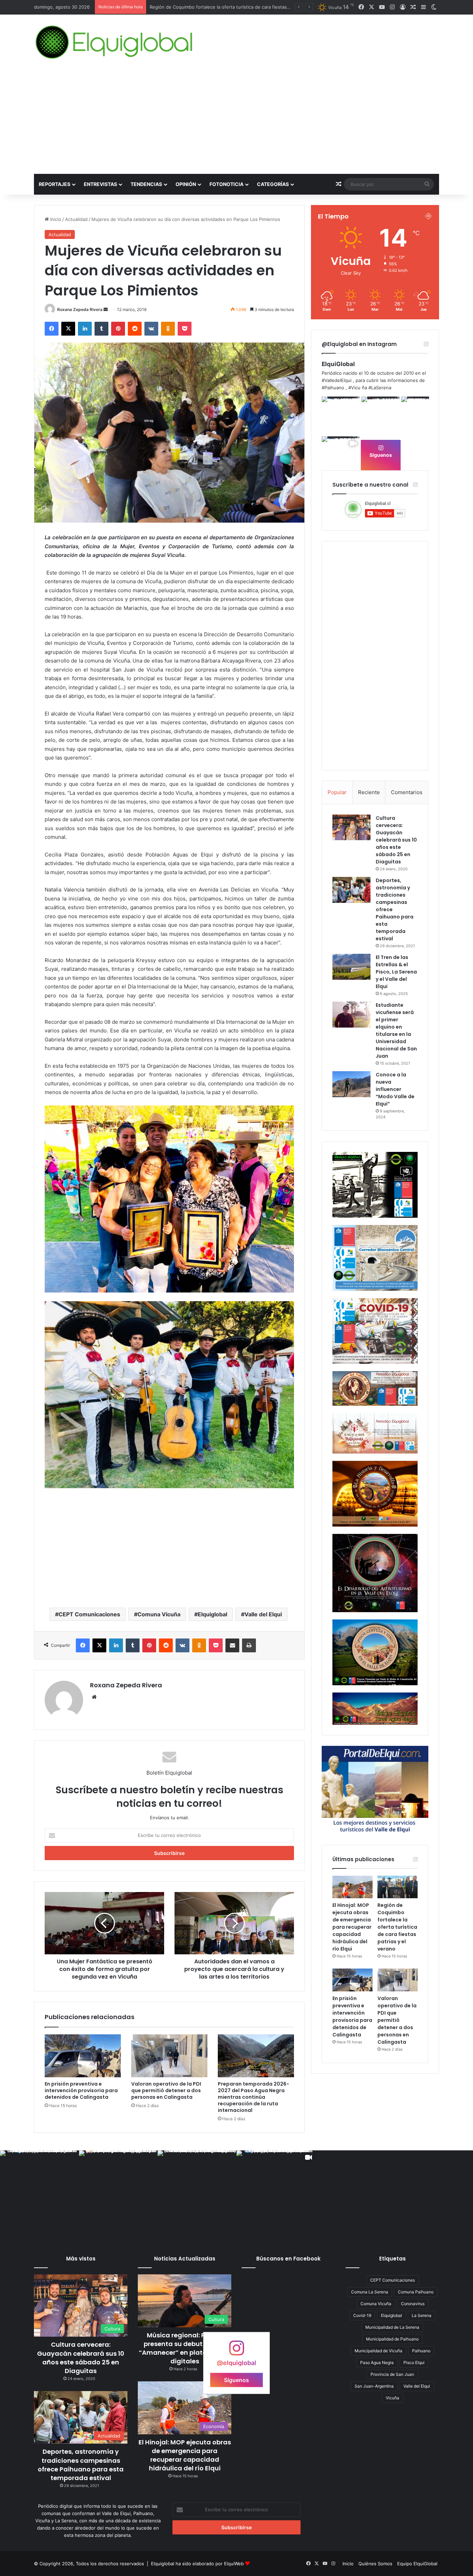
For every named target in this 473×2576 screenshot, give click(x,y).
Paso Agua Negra (377, 2362)
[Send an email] (106, 309)
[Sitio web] (94, 1697)
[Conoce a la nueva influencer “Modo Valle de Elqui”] (351, 1084)
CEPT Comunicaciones (89, 1614)
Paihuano (421, 2351)
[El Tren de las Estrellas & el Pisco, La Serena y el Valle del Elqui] (351, 967)
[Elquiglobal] (115, 42)
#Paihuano (333, 388)
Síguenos (381, 455)
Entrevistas (100, 184)
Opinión (186, 184)
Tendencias (146, 184)
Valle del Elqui (263, 1614)
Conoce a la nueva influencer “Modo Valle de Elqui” (395, 1089)
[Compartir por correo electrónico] (232, 1645)
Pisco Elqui (414, 2362)
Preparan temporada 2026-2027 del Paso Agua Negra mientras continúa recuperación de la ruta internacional (253, 2097)
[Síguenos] (237, 2351)
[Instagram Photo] (341, 416)
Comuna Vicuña (159, 1614)
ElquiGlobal (338, 364)
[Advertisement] (237, 122)
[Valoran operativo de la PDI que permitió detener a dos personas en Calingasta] (169, 2056)
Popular (337, 792)
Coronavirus (413, 2304)
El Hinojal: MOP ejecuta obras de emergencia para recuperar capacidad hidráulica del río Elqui (352, 1927)
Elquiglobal (212, 1614)
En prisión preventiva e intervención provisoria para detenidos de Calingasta (232, 7)
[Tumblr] (101, 329)
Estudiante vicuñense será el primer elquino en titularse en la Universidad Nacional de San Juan (396, 1031)
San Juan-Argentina (374, 2386)
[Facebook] (52, 329)
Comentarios (407, 792)
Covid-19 (362, 2315)
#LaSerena (380, 388)
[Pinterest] (118, 329)
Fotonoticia (226, 184)
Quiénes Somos (375, 2564)
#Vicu (354, 388)
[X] (68, 329)
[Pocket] (185, 329)
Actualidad (76, 219)
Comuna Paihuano (416, 2292)
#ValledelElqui (337, 380)
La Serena (422, 2315)
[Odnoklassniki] (168, 329)
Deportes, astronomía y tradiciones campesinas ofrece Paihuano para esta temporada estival (81, 2465)
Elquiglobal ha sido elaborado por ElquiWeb (197, 2564)
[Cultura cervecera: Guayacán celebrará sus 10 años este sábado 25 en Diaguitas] (351, 827)
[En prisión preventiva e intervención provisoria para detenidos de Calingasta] (83, 2056)
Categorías (273, 184)
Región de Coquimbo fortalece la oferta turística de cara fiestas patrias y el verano (397, 1927)
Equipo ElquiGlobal (417, 2564)
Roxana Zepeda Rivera (80, 309)
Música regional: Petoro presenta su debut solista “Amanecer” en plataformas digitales (185, 2348)
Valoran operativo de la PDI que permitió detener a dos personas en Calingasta (166, 2090)
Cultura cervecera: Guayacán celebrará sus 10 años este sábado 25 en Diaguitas (396, 840)
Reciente (369, 792)
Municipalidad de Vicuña (378, 2351)
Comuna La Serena (370, 2292)
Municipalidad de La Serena (392, 2327)
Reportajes (55, 184)
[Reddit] (135, 329)
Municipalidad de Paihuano (392, 2339)
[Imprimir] (249, 1645)
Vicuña (392, 2398)
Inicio (55, 219)
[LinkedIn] (85, 329)
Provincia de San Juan (392, 2374)
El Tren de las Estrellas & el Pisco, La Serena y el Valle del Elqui (396, 972)
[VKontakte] (151, 329)
